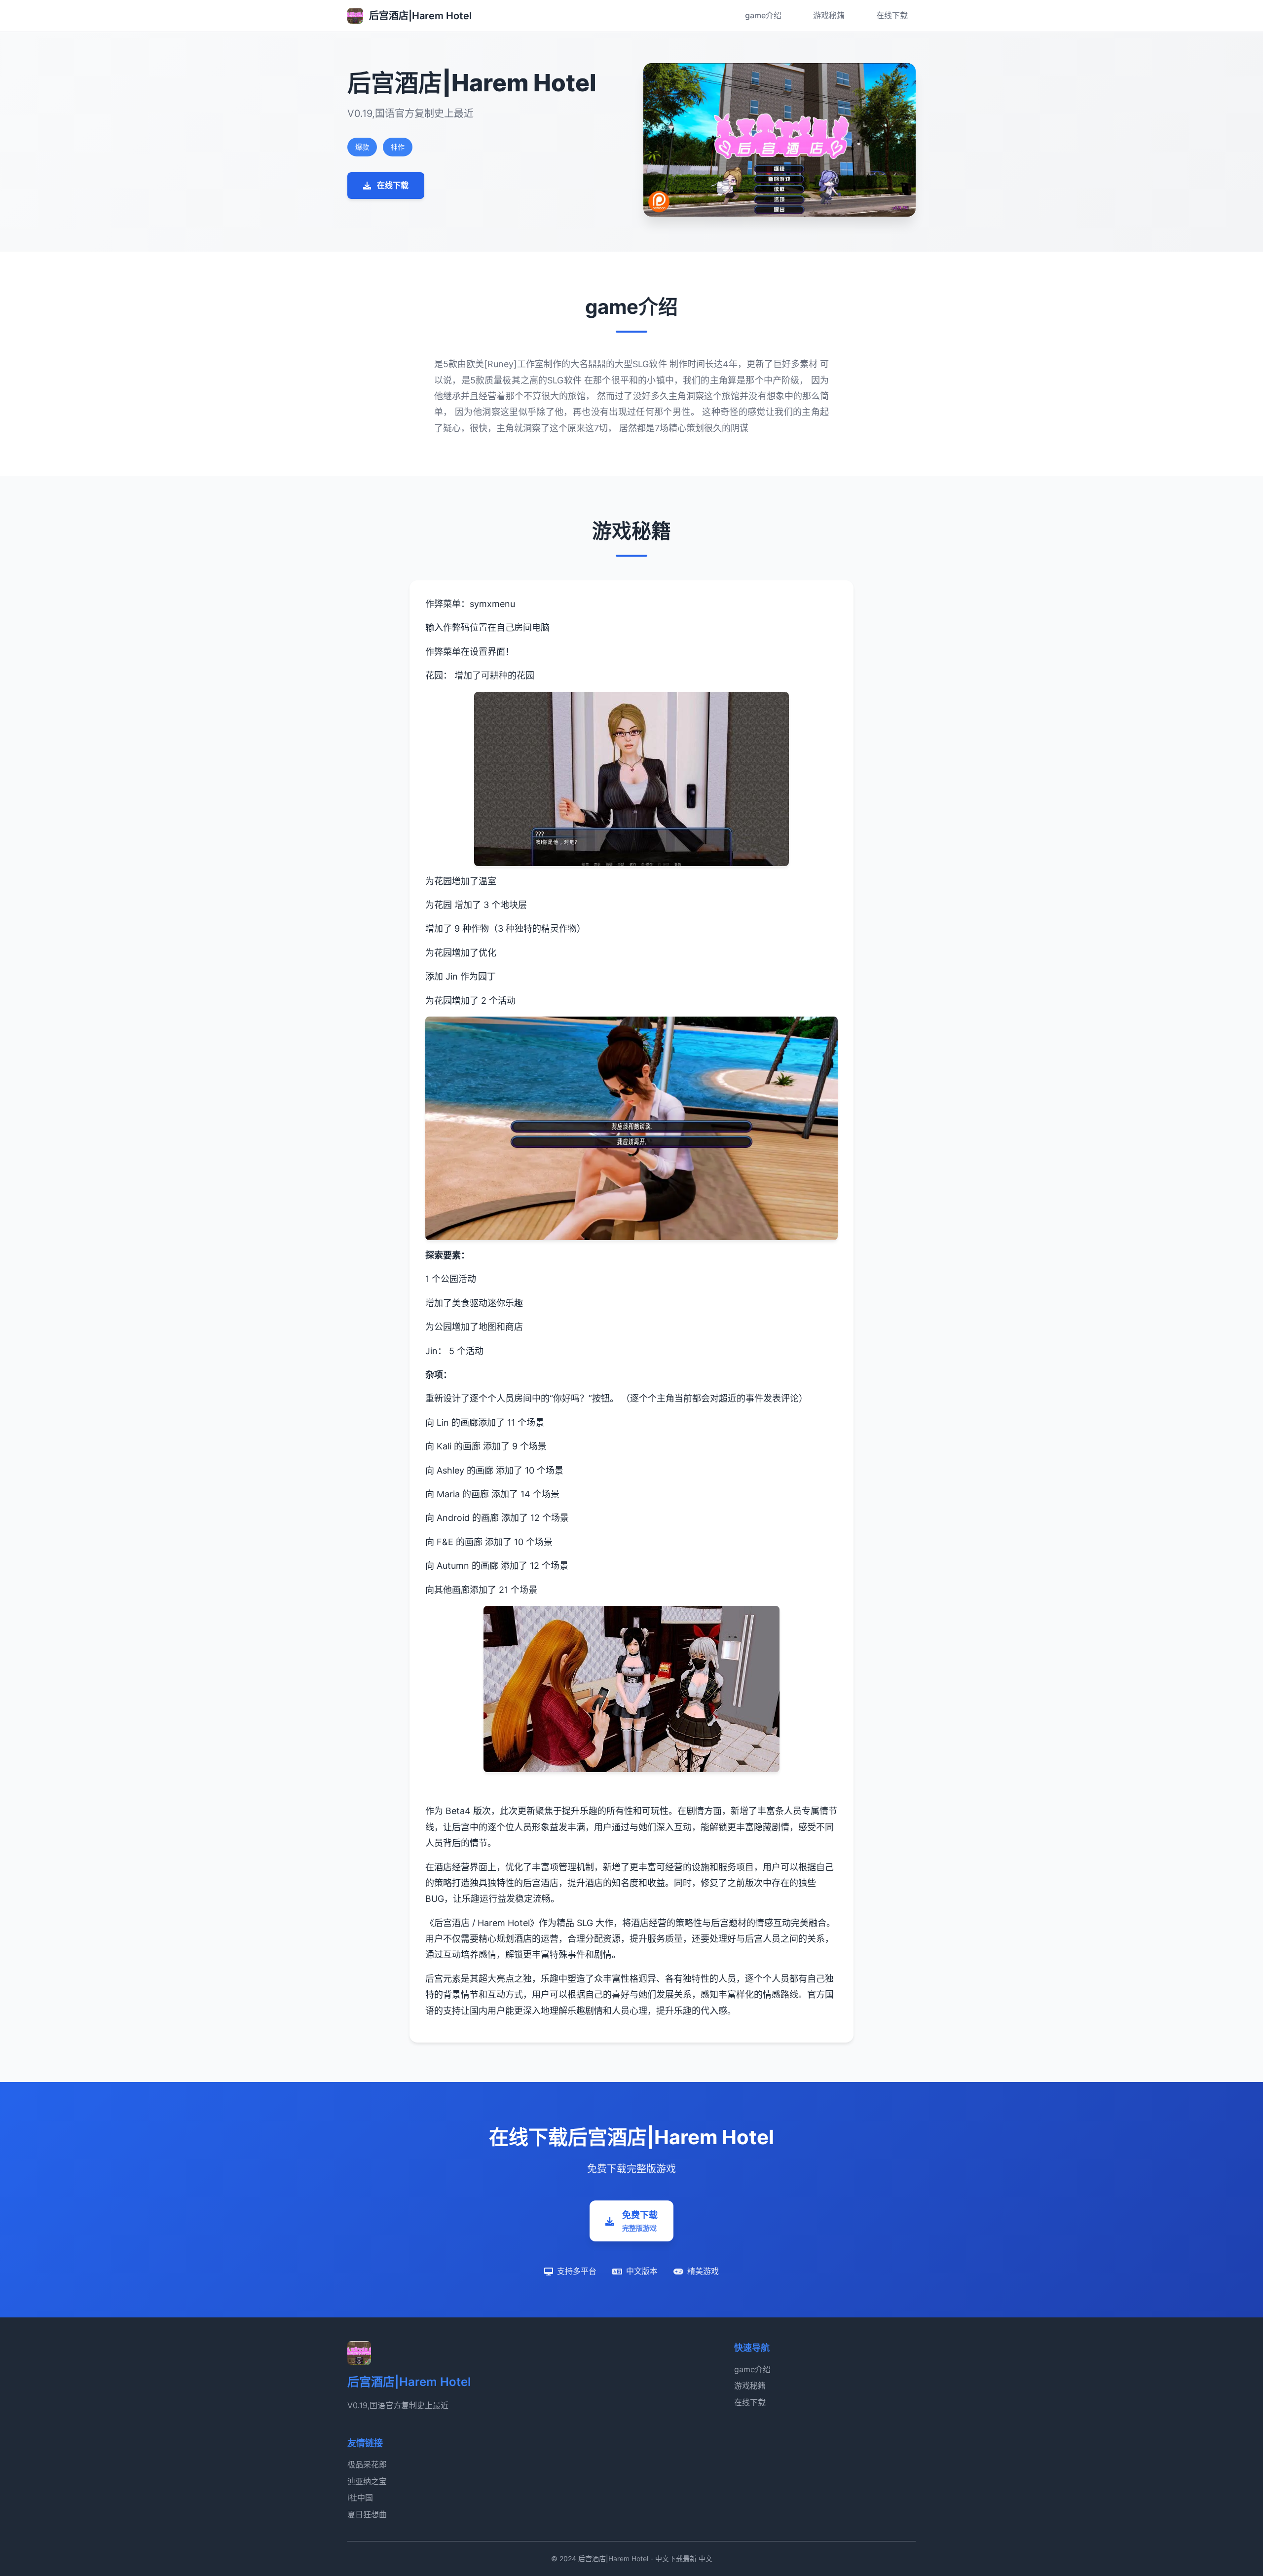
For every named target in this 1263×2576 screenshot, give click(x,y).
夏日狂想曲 (367, 2514)
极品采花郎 (367, 2464)
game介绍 (763, 15)
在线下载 (892, 15)
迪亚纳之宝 (367, 2481)
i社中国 (360, 2498)
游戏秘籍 (829, 15)
